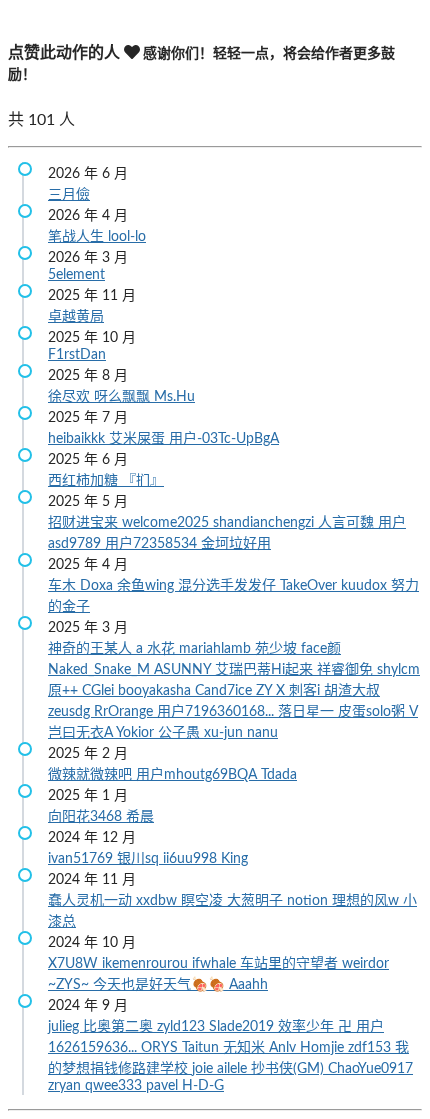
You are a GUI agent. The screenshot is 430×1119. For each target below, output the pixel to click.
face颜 (321, 649)
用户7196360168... (217, 712)
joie (204, 1069)
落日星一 (308, 712)
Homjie (324, 1048)
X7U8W (75, 964)
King (234, 859)
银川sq (140, 859)
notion (309, 901)
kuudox (366, 586)
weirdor (365, 964)
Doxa (98, 586)
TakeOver (310, 586)
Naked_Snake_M (101, 670)
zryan (66, 1086)
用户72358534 (153, 544)
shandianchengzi (265, 523)
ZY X (272, 691)
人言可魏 (348, 523)
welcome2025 (167, 523)
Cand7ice (225, 691)
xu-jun (225, 733)
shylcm (398, 670)
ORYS (161, 1048)
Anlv (284, 1048)
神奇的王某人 (92, 649)
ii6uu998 (192, 859)
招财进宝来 (85, 523)
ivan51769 (82, 859)
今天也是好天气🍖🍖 (161, 985)
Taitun (202, 1048)
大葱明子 (257, 901)
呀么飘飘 (124, 397)
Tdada (279, 775)
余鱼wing (147, 586)
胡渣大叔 (352, 691)
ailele (234, 1069)
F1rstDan (77, 355)
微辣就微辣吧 (92, 775)
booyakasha (156, 691)
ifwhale (216, 964)
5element (76, 275)
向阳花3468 (87, 817)
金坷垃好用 (236, 544)
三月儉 (69, 195)
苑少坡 (278, 649)
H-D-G (203, 1086)
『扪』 (143, 481)
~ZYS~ (70, 985)
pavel (164, 1086)
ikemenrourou (147, 964)
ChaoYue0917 (370, 1069)
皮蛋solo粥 (373, 712)
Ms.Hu (174, 397)
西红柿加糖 (85, 481)
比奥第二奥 (120, 1027)
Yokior (137, 733)
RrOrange (125, 712)
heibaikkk (78, 439)
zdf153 (371, 1048)
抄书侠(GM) (289, 1069)
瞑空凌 (204, 901)
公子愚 (181, 733)
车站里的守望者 (291, 964)
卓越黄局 (76, 317)
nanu (262, 733)
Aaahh (248, 985)
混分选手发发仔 (229, 586)
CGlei (100, 691)
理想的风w (367, 901)
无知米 (246, 1048)
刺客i (306, 691)
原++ (65, 691)
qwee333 (115, 1086)
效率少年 (308, 1027)
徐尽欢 (71, 397)
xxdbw (158, 901)
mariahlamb (217, 649)
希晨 (140, 817)
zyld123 (183, 1027)
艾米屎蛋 (139, 439)
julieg (65, 1027)
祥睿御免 (347, 670)
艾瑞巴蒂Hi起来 (266, 670)
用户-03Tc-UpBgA (224, 439)
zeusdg (71, 712)
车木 (64, 586)
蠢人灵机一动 (92, 901)
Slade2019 (243, 1027)
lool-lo (127, 237)
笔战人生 (78, 237)
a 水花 (157, 649)
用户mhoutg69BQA (198, 775)
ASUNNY (184, 670)
